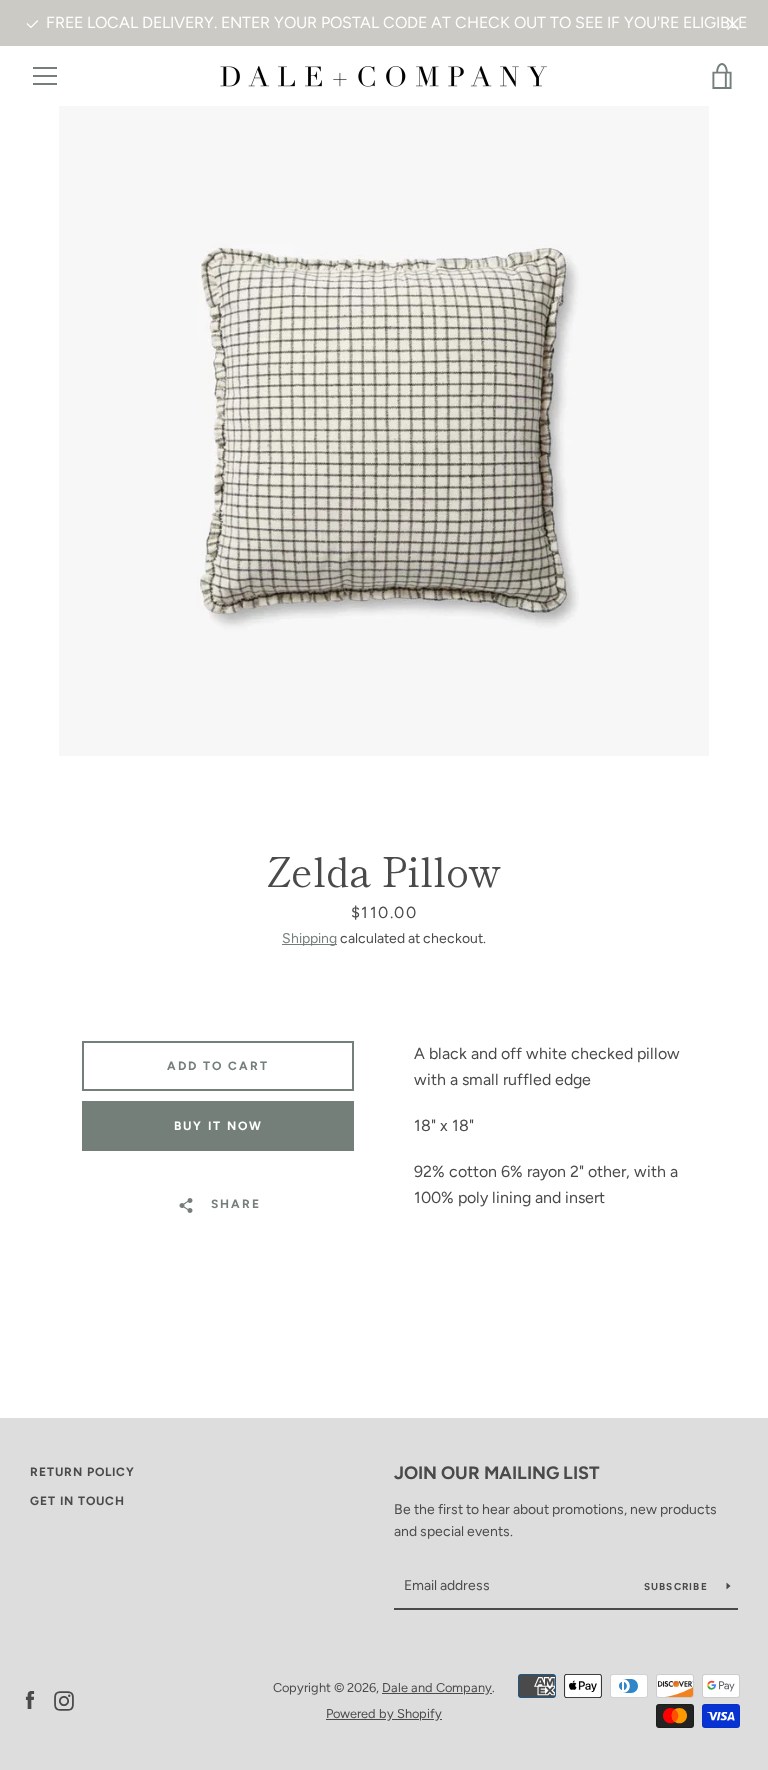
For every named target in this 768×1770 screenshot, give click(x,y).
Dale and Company (437, 1687)
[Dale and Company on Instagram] (64, 1699)
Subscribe (678, 1586)
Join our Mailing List (497, 1473)
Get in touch (77, 1501)
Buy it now (218, 1126)
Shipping (309, 938)
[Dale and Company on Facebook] (30, 1699)
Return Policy (82, 1472)
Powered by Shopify (384, 1713)
